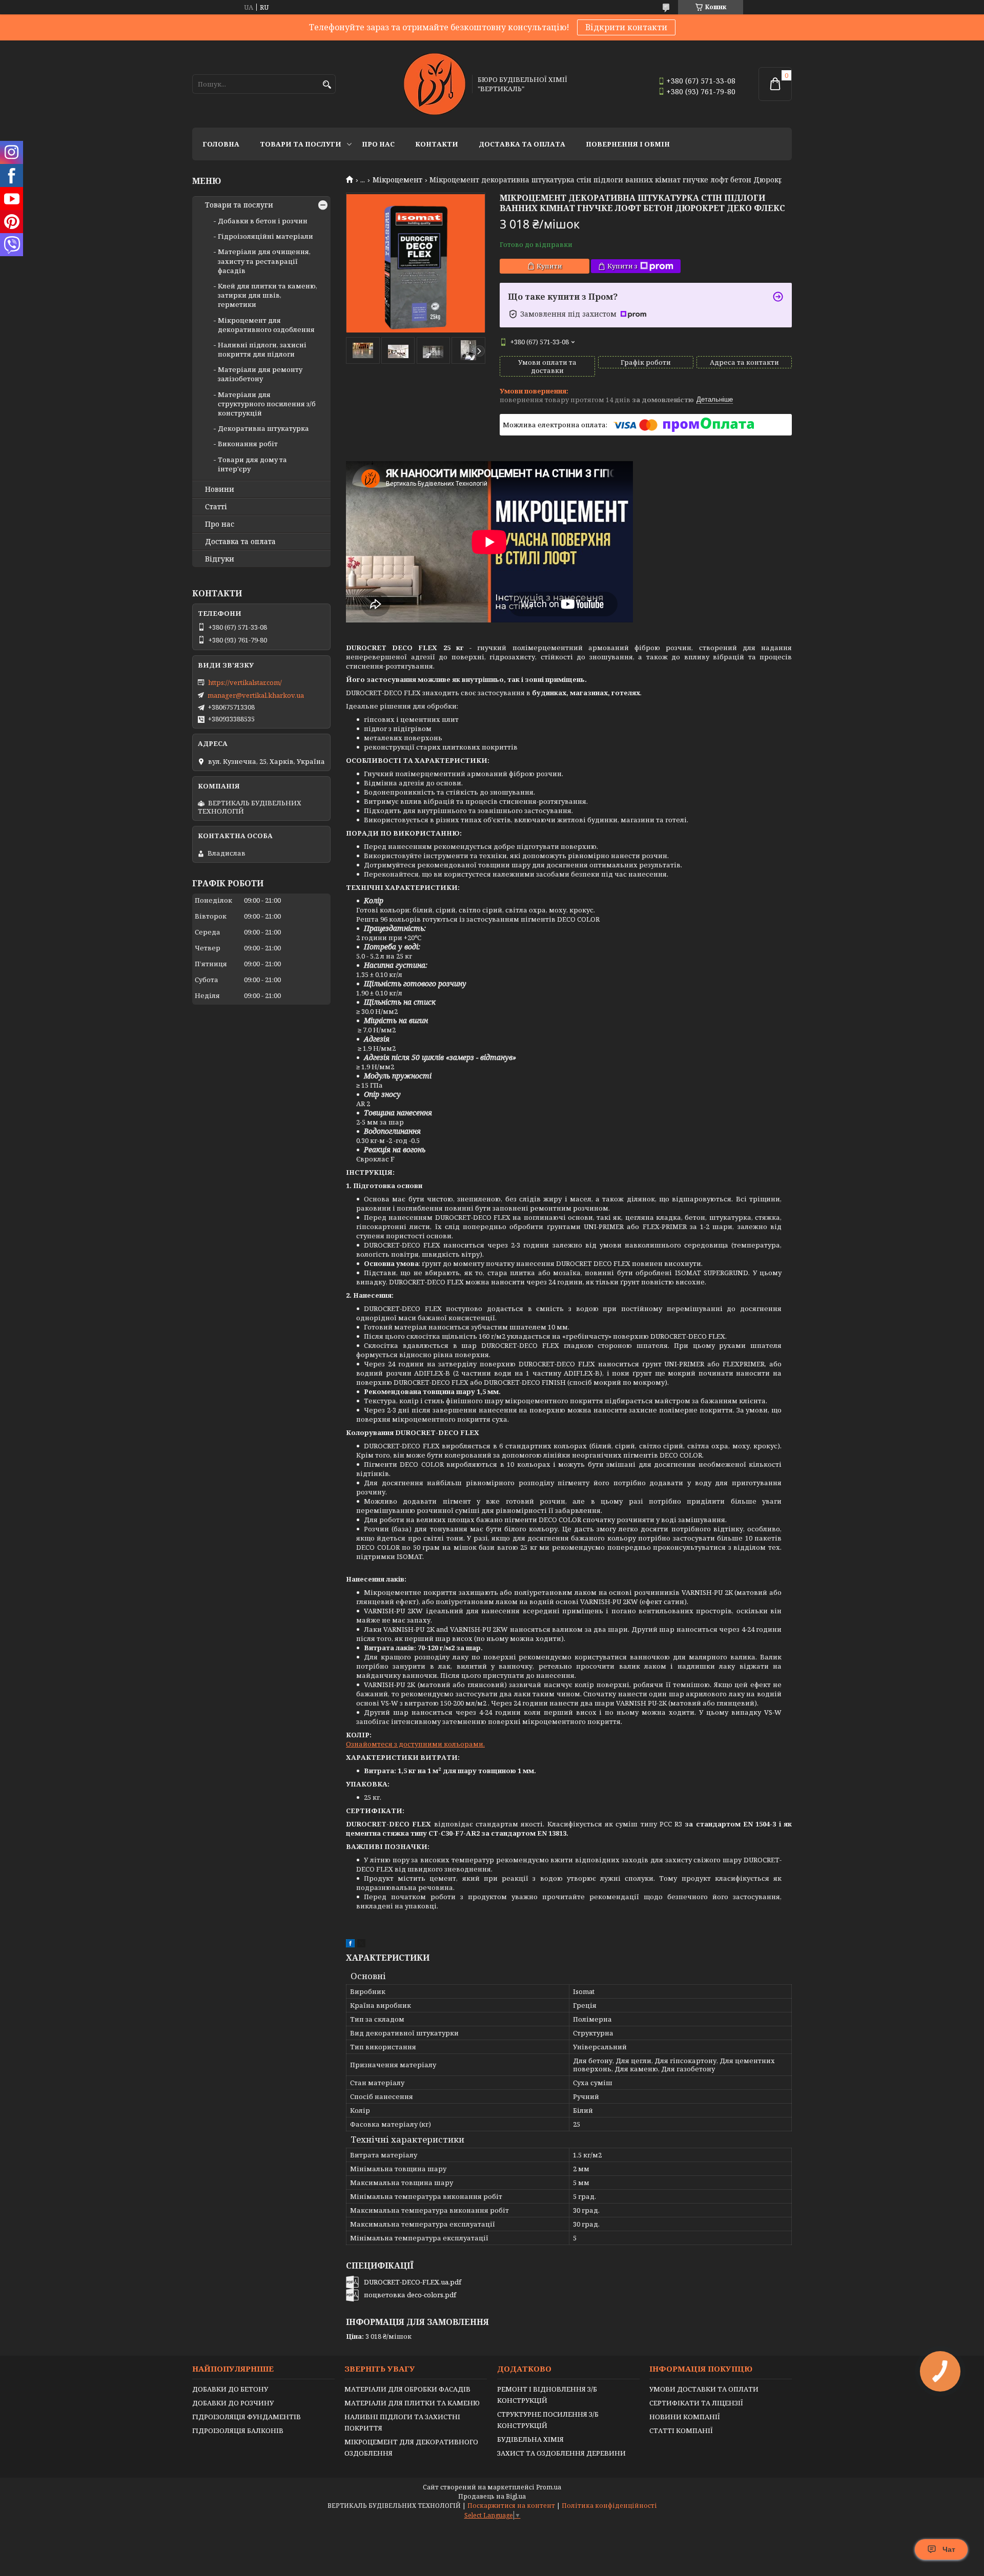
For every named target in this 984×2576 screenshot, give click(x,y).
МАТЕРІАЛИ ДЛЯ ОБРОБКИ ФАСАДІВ (407, 2389)
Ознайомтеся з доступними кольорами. (415, 1744)
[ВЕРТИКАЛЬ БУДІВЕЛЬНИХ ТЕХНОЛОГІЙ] (435, 84)
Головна (221, 144)
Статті (216, 507)
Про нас (378, 144)
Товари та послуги (301, 144)
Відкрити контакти (626, 27)
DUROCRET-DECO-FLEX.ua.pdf (413, 2282)
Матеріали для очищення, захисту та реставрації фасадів (264, 261)
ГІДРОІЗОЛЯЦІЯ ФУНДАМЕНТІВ (247, 2417)
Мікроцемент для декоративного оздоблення (266, 325)
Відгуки (220, 559)
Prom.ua (549, 2487)
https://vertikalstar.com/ (245, 682)
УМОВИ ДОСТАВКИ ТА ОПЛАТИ (704, 2389)
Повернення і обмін (628, 144)
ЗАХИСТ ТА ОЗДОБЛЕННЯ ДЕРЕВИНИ (561, 2453)
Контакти (437, 144)
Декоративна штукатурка (263, 428)
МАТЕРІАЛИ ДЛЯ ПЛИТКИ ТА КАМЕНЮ (412, 2403)
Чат (949, 2549)
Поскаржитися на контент (511, 2506)
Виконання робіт (248, 444)
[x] (361, 1945)
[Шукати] (327, 85)
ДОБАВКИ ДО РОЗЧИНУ (233, 2403)
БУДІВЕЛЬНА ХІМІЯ (530, 2439)
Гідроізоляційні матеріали (265, 236)
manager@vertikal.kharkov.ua (256, 695)
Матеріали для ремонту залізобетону (260, 374)
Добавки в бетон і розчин (263, 221)
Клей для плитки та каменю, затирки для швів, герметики (268, 295)
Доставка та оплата (522, 144)
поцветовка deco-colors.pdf (410, 2295)
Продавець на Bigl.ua (492, 2496)
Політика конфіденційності (609, 2506)
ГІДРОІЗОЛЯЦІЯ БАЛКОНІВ (238, 2430)
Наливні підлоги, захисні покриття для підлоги (262, 349)
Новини (220, 489)
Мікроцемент (397, 180)
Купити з (622, 266)
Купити (549, 266)
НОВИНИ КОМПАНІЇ (685, 2417)
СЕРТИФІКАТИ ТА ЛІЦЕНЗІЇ (696, 2403)
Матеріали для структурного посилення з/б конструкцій (267, 404)
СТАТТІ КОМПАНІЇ (681, 2430)
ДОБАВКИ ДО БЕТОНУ (230, 2389)
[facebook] (350, 1945)
